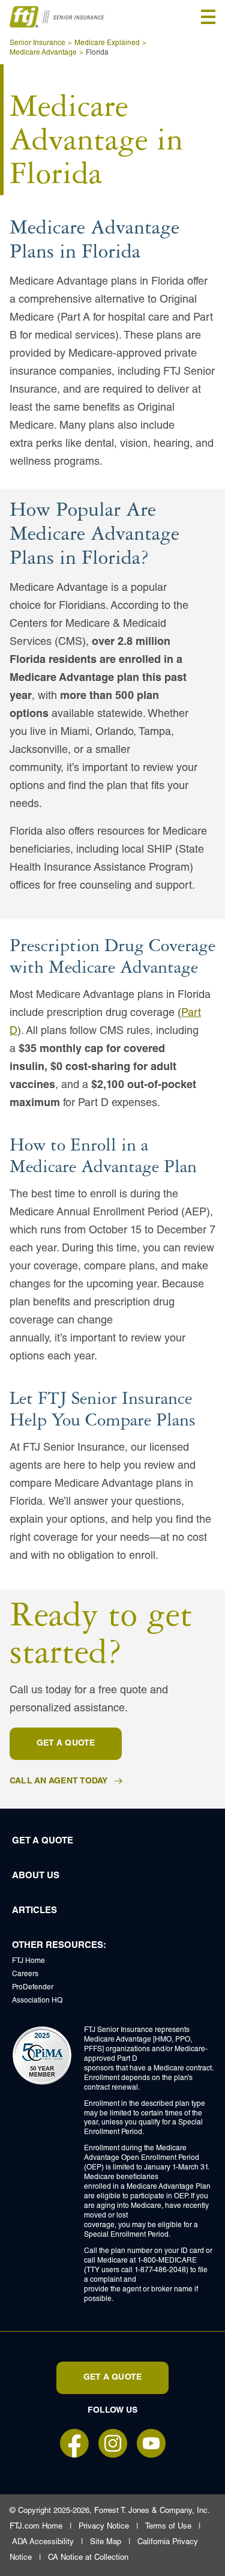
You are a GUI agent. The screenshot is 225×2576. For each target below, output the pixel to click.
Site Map (106, 2543)
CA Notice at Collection (88, 2558)
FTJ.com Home (36, 2527)
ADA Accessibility (43, 2543)
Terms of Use (168, 2527)
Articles (34, 1911)
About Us (36, 1876)
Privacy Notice (104, 2527)
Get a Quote (43, 1841)
